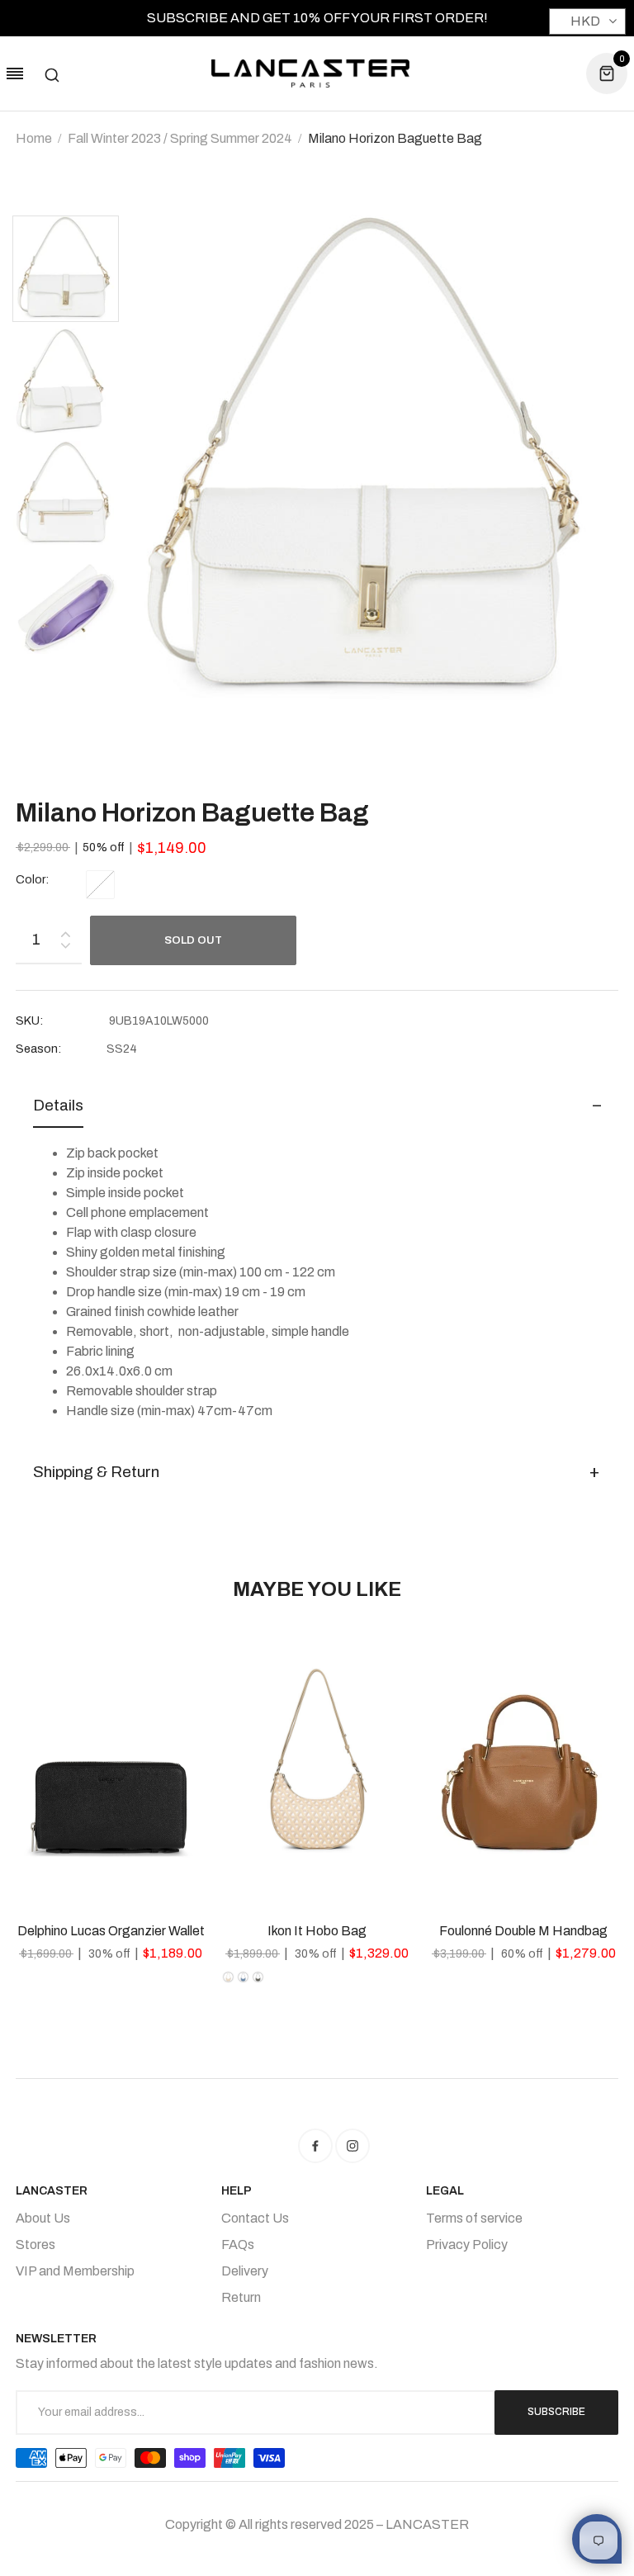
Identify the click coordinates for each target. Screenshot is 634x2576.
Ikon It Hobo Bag (317, 1931)
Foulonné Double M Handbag (523, 1931)
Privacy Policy (467, 2245)
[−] (65, 948)
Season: (38, 1049)
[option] (71, 271)
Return (241, 2297)
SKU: (29, 1021)
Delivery (245, 2271)
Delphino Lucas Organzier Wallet (111, 1931)
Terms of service (474, 2218)
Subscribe (556, 2412)
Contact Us (255, 2218)
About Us (43, 2218)
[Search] (52, 73)
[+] (65, 931)
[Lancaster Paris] (310, 73)
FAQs (238, 2245)
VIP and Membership (75, 2271)
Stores (35, 2245)
